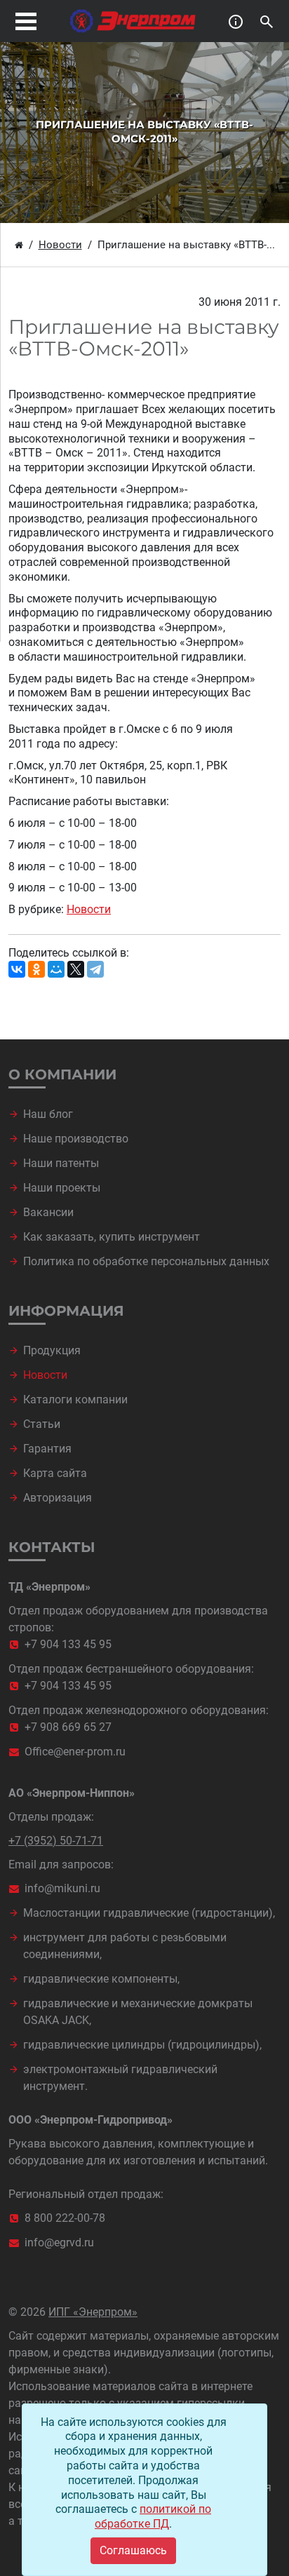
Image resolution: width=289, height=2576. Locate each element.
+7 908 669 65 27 (68, 1727)
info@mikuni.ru (62, 1888)
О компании (62, 1074)
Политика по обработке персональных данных (146, 1261)
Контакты (52, 1547)
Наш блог (48, 1114)
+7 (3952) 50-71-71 (56, 1841)
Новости (89, 909)
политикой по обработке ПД (153, 2516)
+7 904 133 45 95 (68, 1644)
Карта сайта (55, 1473)
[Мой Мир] (56, 969)
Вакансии (48, 1212)
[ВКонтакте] (17, 969)
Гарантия (47, 1449)
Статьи (42, 1424)
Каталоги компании (75, 1400)
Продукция (52, 1350)
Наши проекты (62, 1188)
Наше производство (76, 1139)
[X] (76, 969)
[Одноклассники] (36, 969)
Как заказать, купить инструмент (112, 1237)
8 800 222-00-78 (65, 2218)
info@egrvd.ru (59, 2243)
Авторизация (58, 1498)
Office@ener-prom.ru (75, 1752)
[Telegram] (95, 969)
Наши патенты (61, 1163)
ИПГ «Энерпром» (93, 2312)
